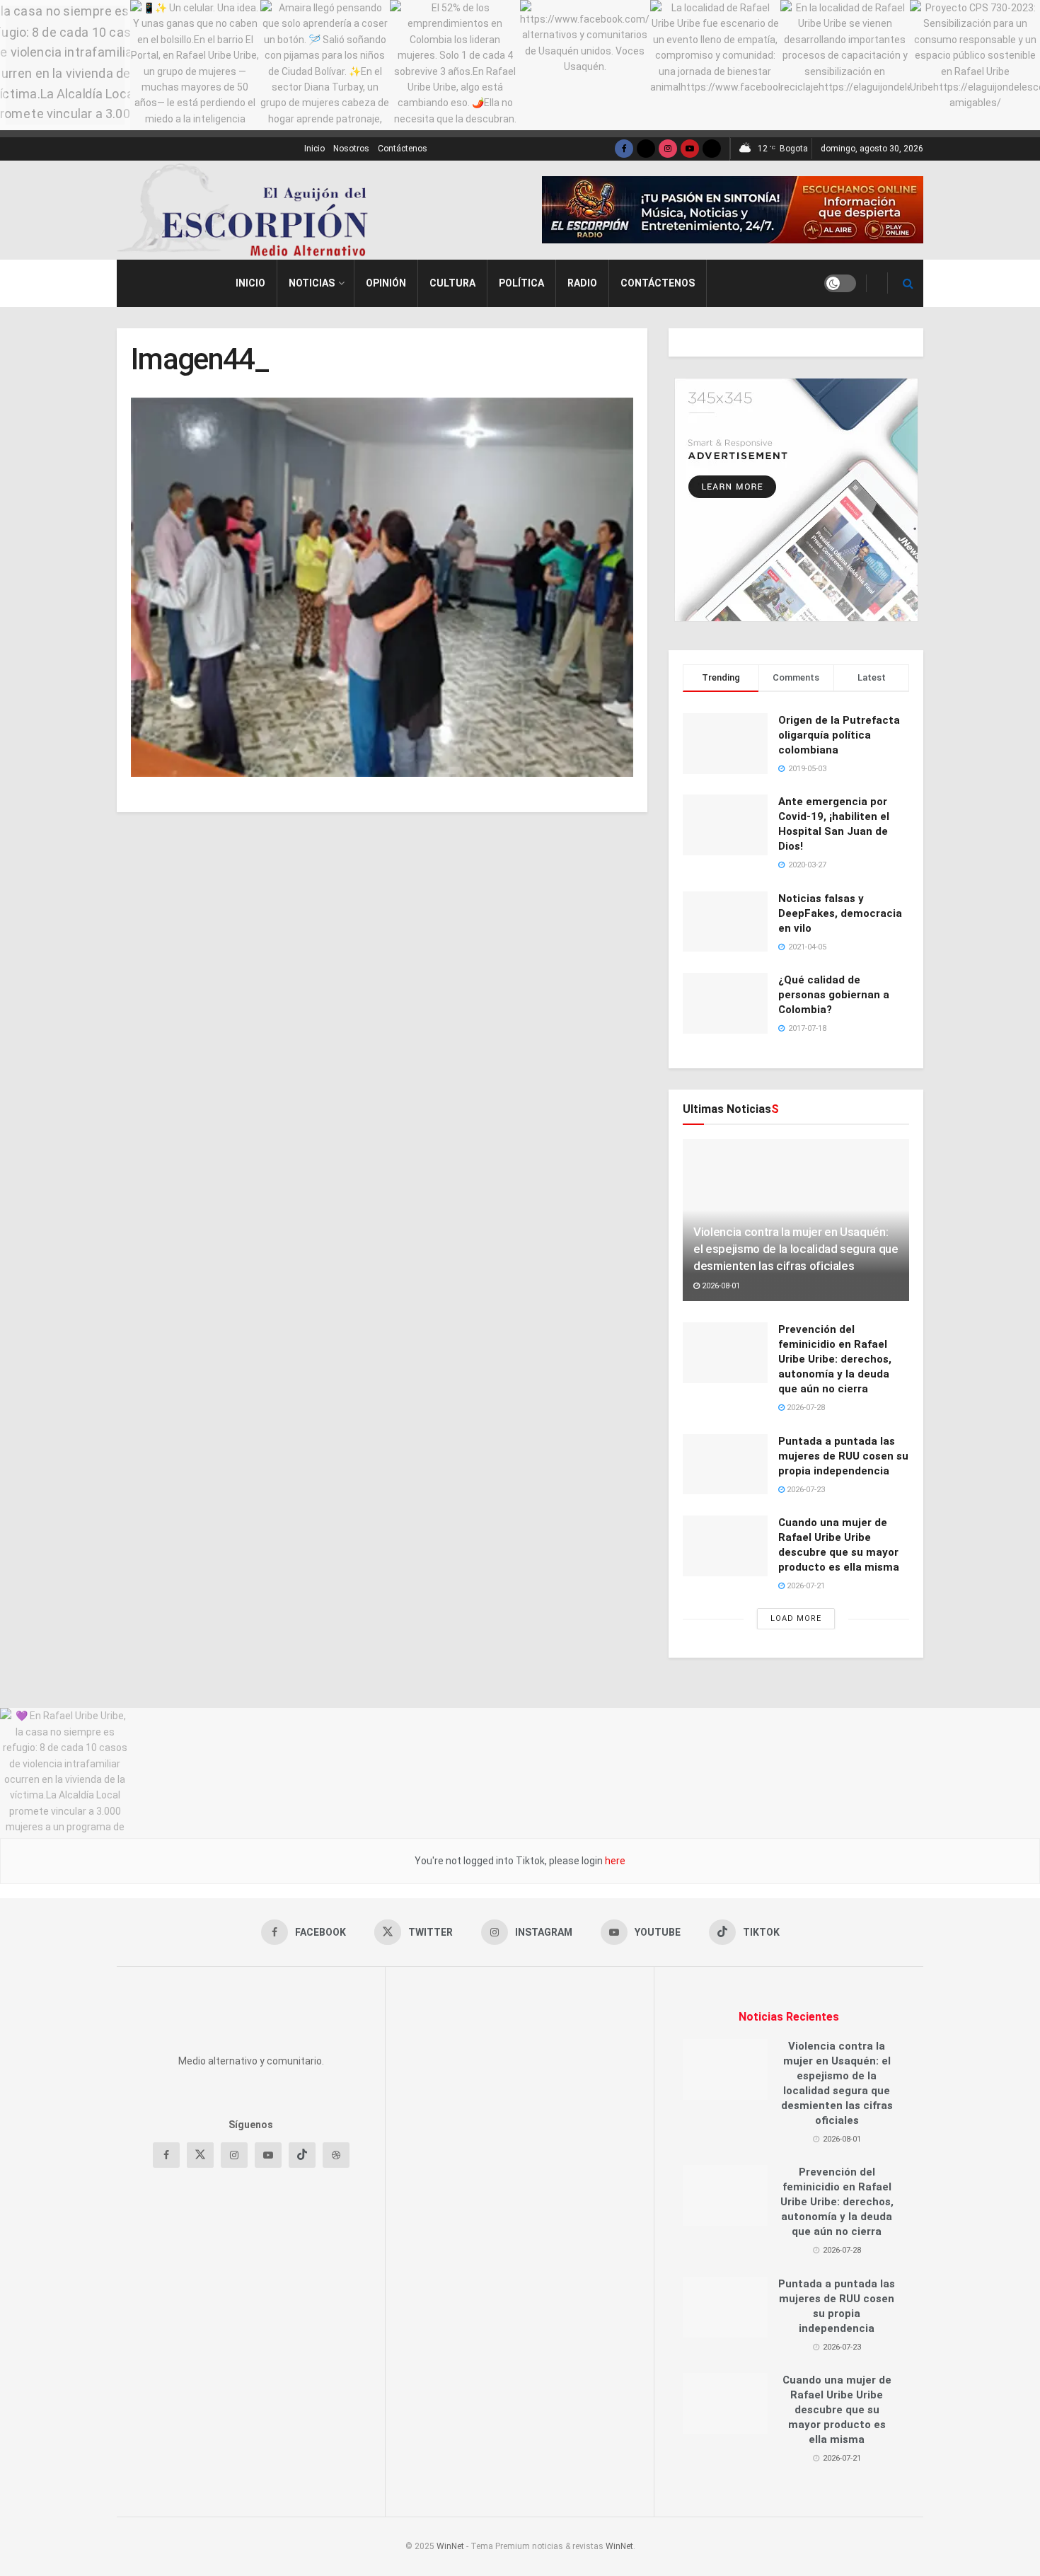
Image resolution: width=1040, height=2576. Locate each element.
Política (521, 283)
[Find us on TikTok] (712, 149)
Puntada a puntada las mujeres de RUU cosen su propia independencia (843, 1456)
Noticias (312, 283)
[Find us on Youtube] (690, 149)
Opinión (386, 283)
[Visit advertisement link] (733, 210)
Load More (796, 1618)
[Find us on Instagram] (668, 149)
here (614, 1861)
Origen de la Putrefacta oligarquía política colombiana (839, 735)
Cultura (452, 283)
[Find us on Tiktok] (302, 2350)
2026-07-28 (805, 1408)
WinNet (450, 2546)
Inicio (314, 149)
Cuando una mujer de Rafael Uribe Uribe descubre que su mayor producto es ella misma (837, 2410)
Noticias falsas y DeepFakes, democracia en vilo (840, 913)
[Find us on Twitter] (646, 149)
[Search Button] (908, 283)
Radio (582, 283)
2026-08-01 (720, 1286)
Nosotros (351, 149)
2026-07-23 (805, 1490)
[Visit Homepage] (248, 210)
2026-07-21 (805, 1586)
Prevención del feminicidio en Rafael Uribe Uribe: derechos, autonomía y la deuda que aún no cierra (835, 1359)
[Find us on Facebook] (624, 149)
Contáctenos (403, 149)
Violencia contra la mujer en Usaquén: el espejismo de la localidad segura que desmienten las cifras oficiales (796, 1249)
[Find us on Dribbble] (336, 2350)
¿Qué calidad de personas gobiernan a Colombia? (834, 995)
